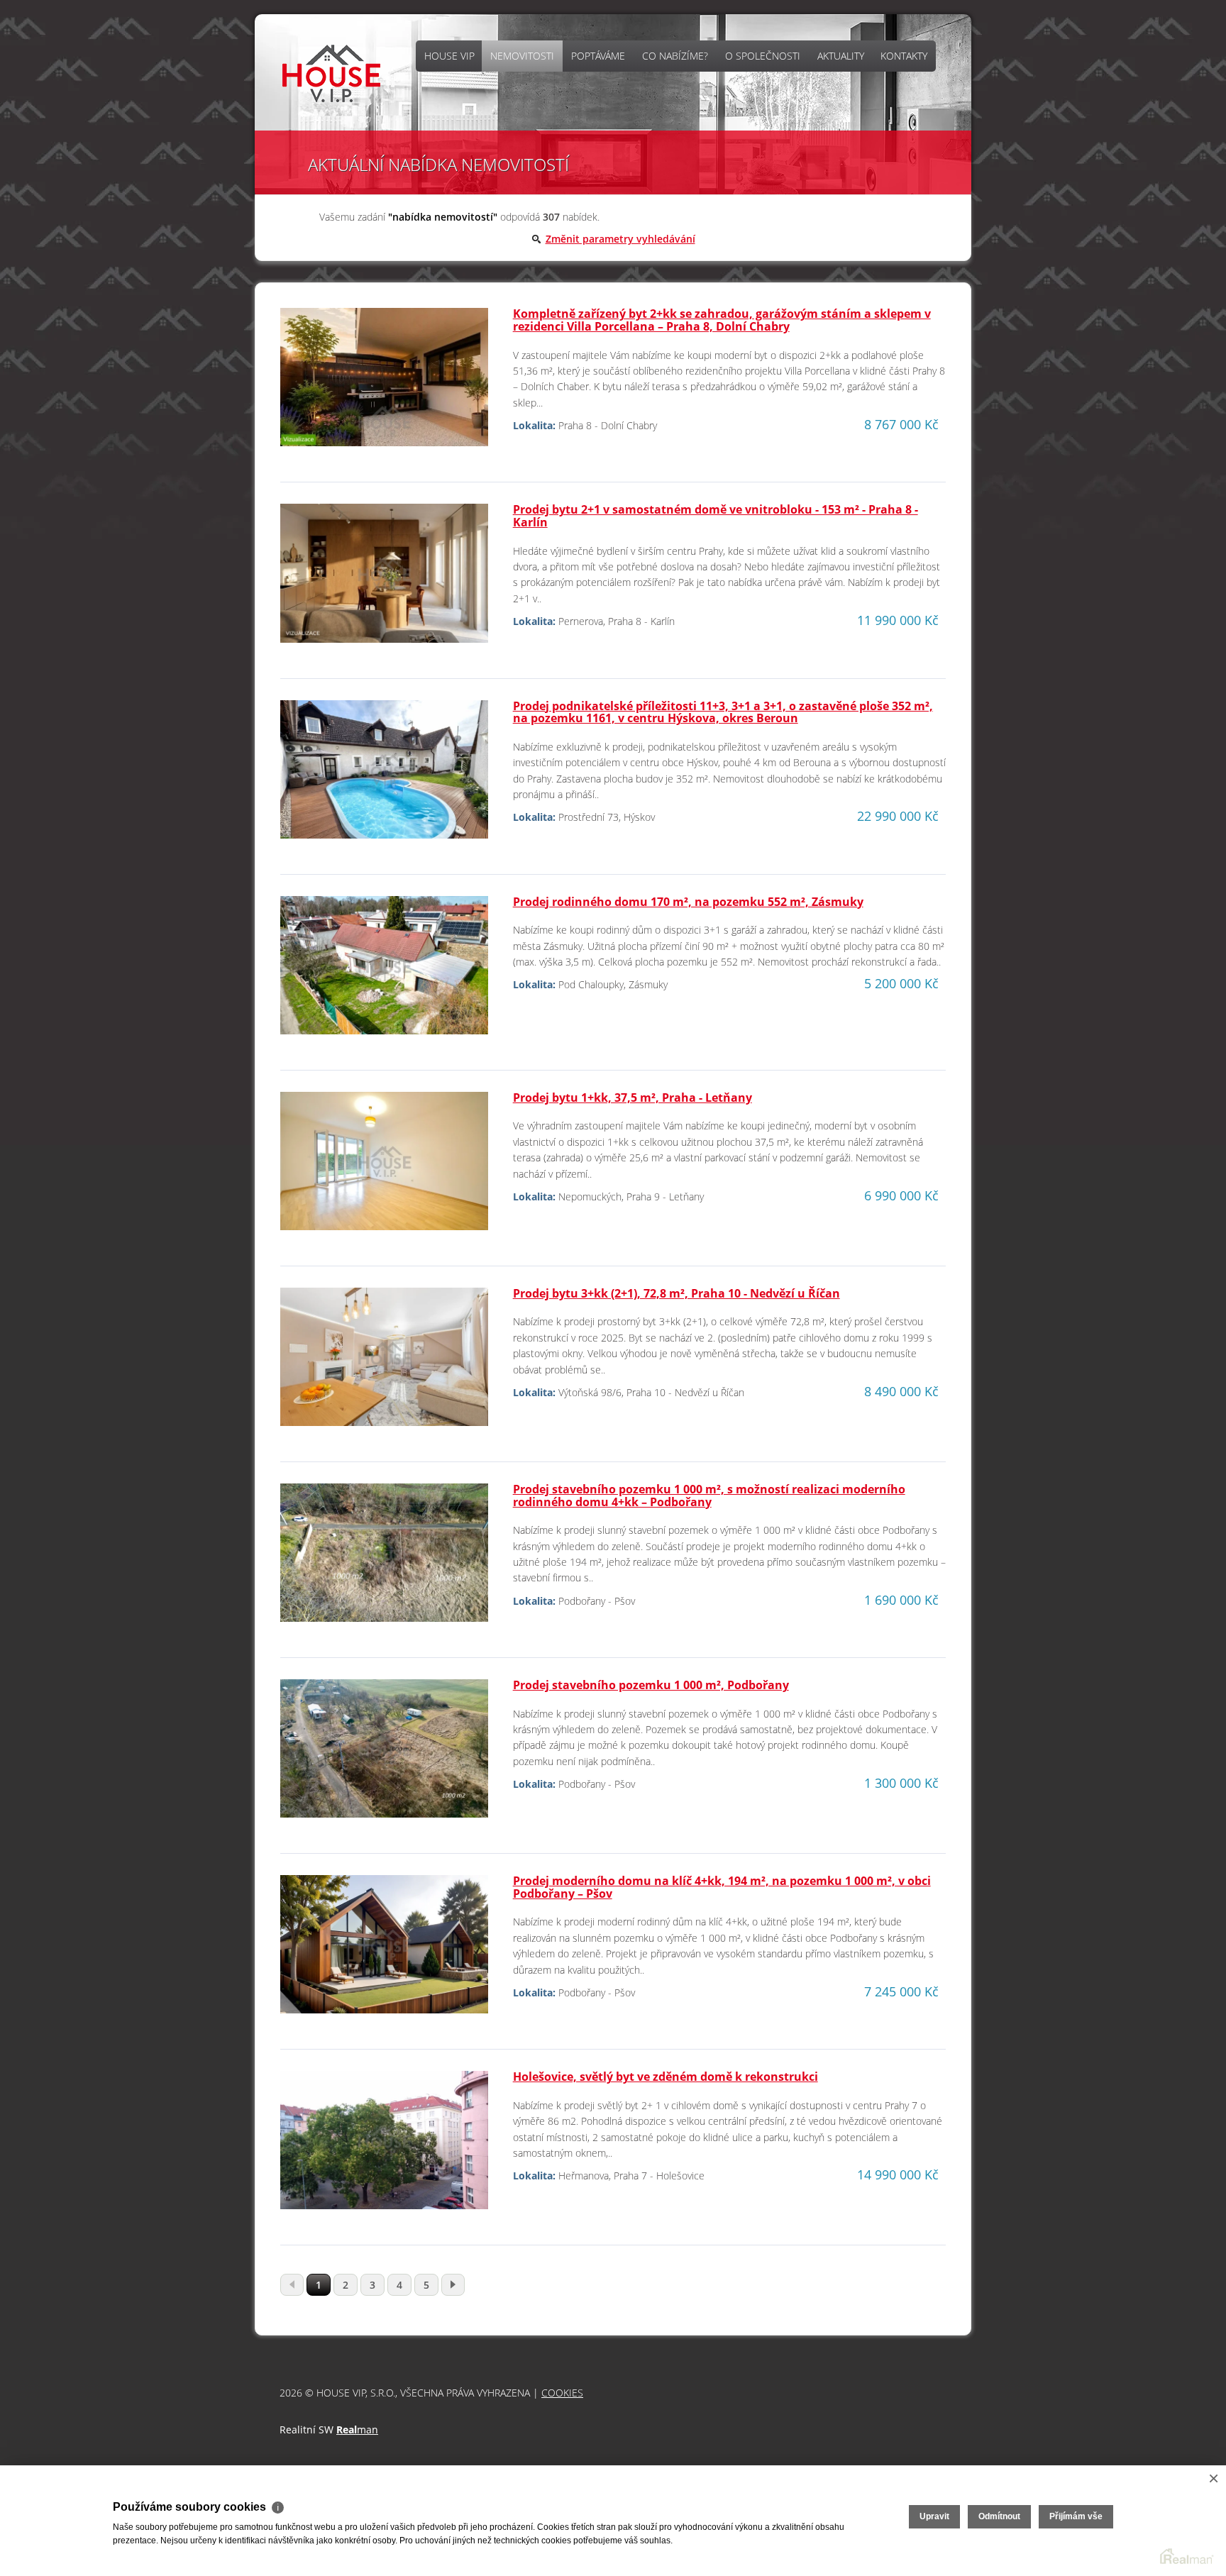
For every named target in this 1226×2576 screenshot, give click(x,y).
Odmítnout (999, 2516)
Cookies (562, 2393)
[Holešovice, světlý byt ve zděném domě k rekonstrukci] (384, 2146)
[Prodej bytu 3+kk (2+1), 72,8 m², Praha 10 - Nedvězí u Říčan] (384, 1362)
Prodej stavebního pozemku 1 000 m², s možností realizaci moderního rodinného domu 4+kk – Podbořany (709, 1496)
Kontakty (904, 56)
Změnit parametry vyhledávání (620, 239)
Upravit (934, 2516)
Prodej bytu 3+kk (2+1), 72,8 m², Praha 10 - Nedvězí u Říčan (676, 1293)
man (357, 2429)
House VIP (449, 56)
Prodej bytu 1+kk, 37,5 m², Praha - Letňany (633, 1098)
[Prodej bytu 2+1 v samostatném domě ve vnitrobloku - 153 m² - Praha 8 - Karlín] (384, 579)
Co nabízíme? (675, 56)
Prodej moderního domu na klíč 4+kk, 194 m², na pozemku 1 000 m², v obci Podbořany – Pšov (722, 1887)
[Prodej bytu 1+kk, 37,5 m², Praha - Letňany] (384, 1167)
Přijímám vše (1076, 2516)
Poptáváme (598, 56)
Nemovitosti (522, 56)
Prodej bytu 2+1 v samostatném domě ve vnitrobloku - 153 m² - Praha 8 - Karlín (716, 516)
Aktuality (841, 56)
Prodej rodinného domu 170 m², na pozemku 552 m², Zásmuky (688, 902)
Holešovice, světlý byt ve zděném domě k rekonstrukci (666, 2077)
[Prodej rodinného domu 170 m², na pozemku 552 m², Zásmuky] (384, 971)
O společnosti (763, 56)
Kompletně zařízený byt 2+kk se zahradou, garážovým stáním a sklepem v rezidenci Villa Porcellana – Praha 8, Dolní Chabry (722, 320)
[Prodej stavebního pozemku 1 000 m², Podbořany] (384, 1754)
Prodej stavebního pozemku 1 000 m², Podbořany (651, 1685)
